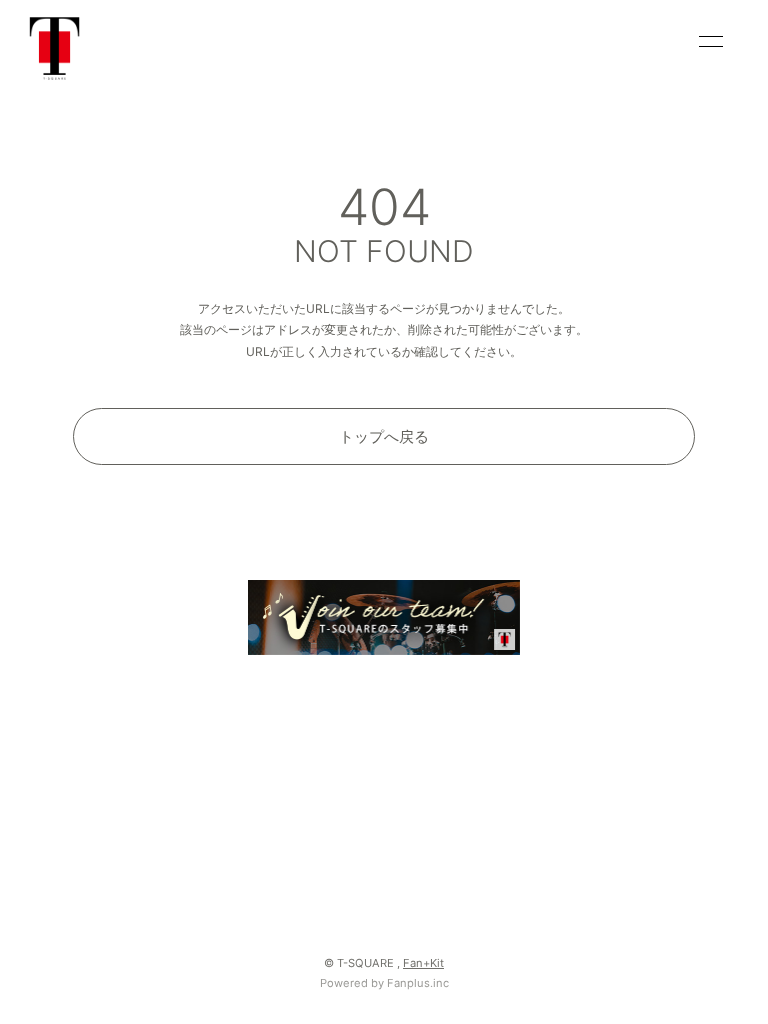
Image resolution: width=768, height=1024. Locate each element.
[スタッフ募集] (384, 618)
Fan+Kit (423, 963)
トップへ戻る (384, 436)
